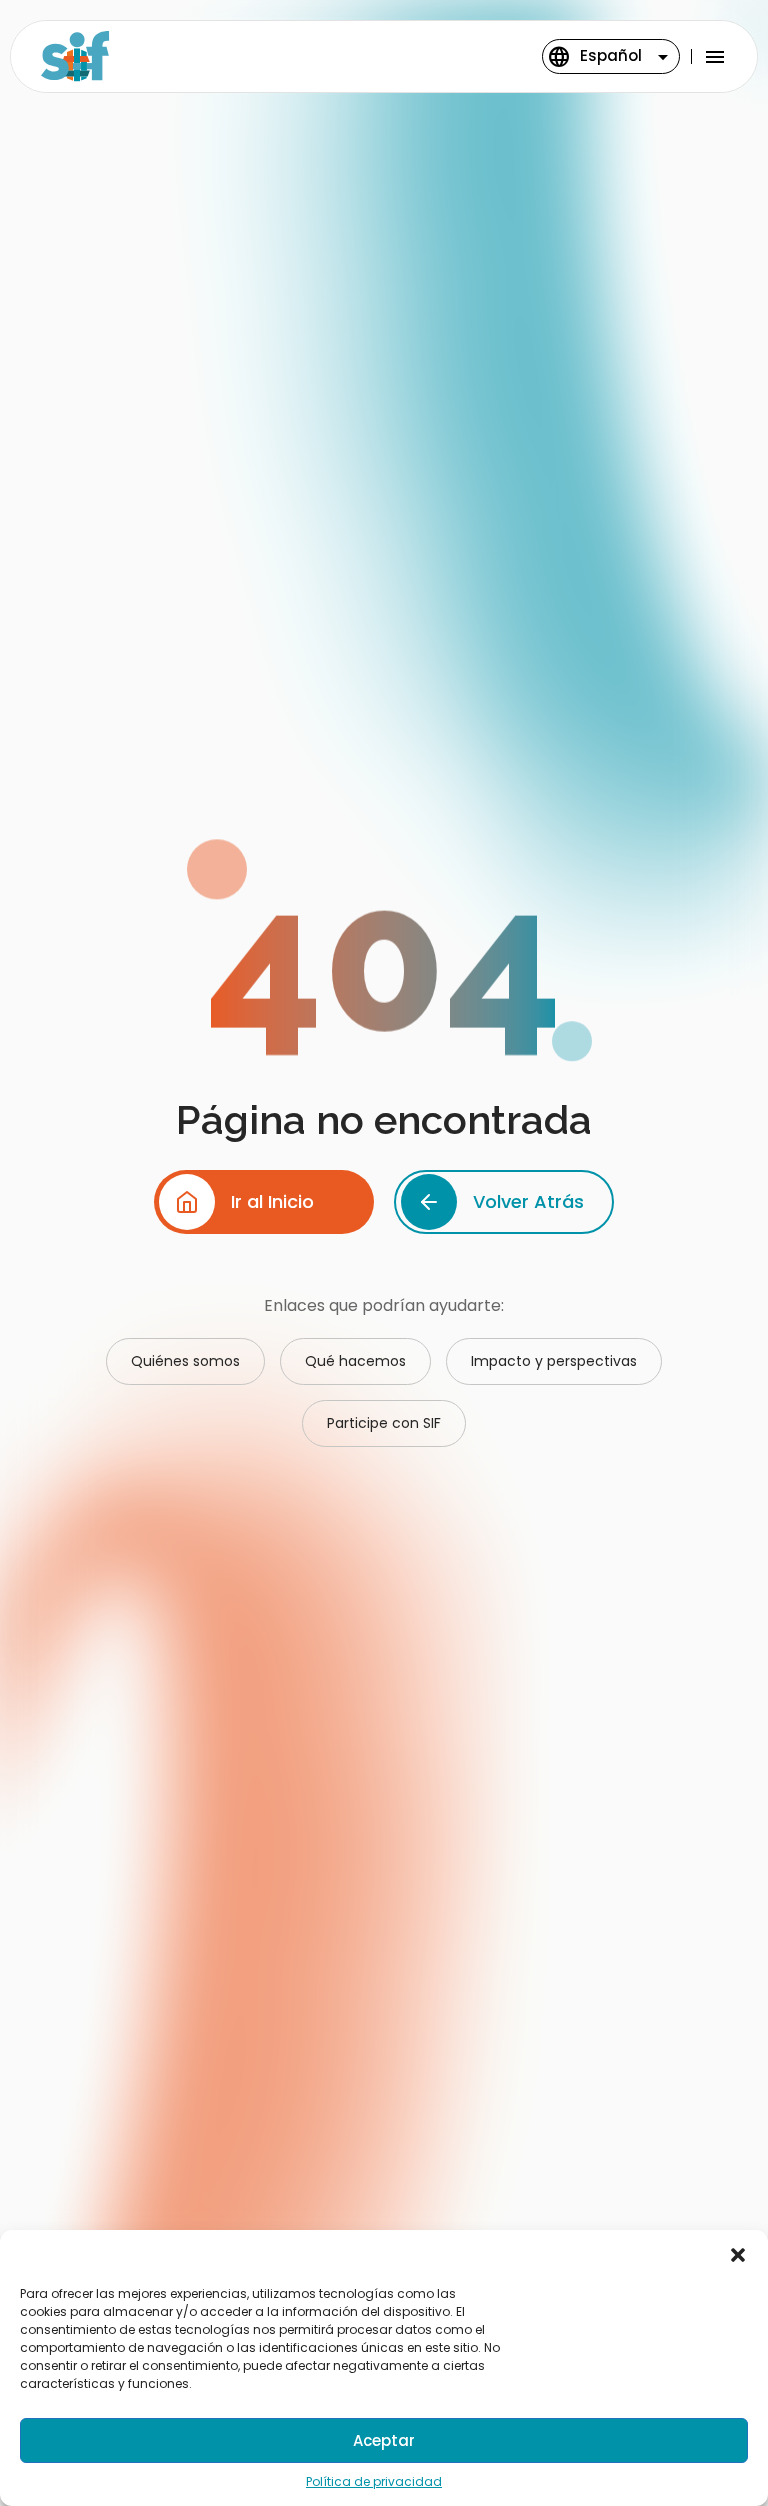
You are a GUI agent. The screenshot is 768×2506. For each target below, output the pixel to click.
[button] (738, 2255)
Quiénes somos (185, 1361)
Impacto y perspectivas (554, 1361)
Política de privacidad (374, 2481)
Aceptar (384, 2440)
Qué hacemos (355, 1361)
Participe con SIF (384, 1423)
